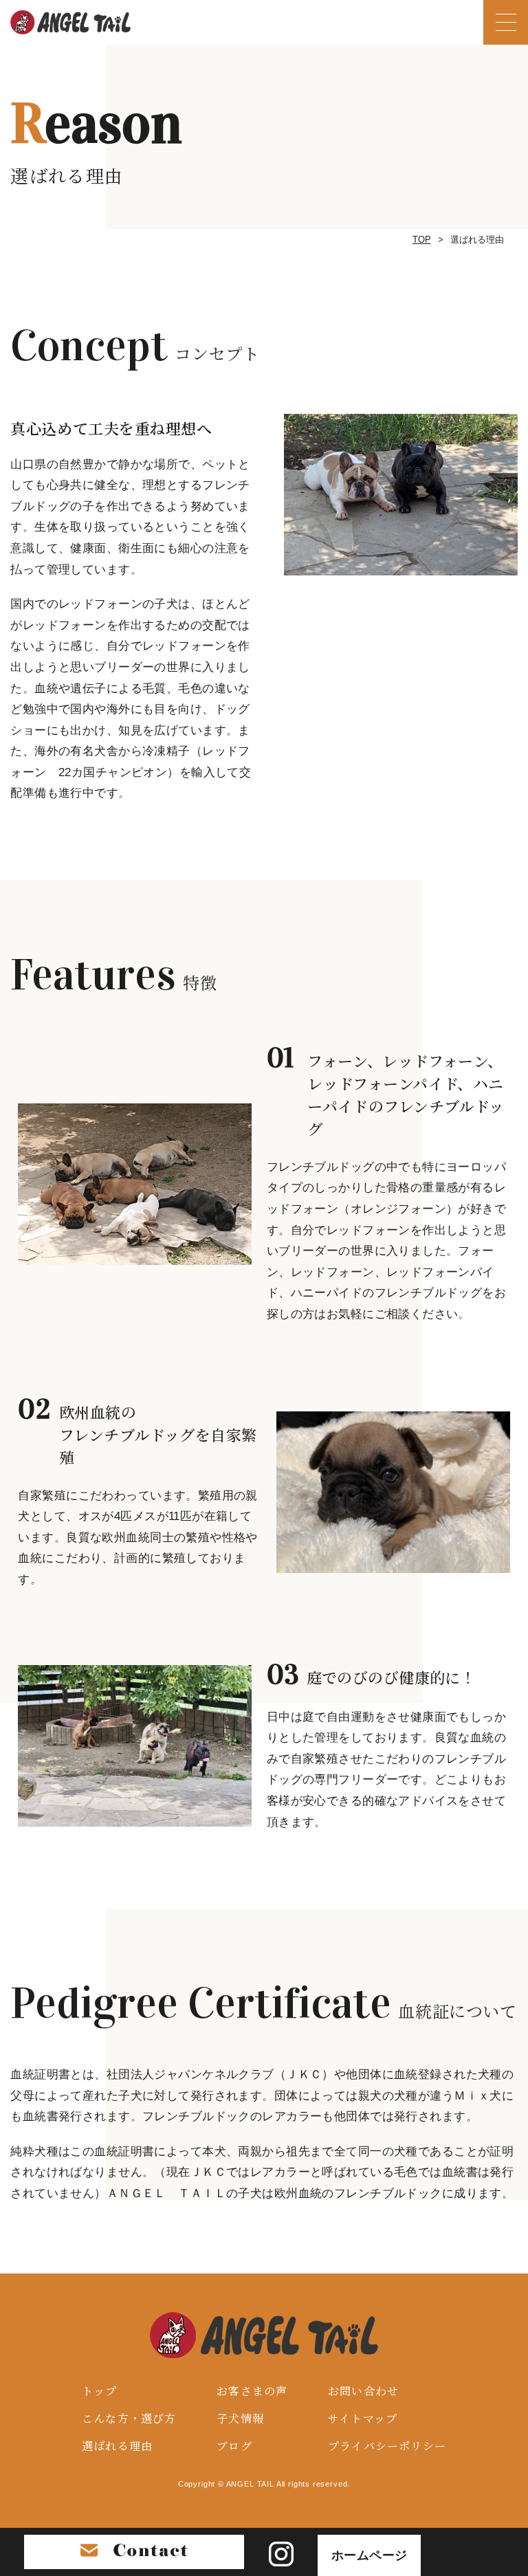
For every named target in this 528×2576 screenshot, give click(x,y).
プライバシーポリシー (387, 2446)
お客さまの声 (252, 2391)
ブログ (234, 2446)
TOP (422, 240)
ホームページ (370, 2555)
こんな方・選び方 (129, 2418)
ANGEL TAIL (250, 2484)
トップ (100, 2391)
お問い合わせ (363, 2391)
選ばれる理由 (117, 2446)
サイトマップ (363, 2418)
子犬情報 (240, 2418)
